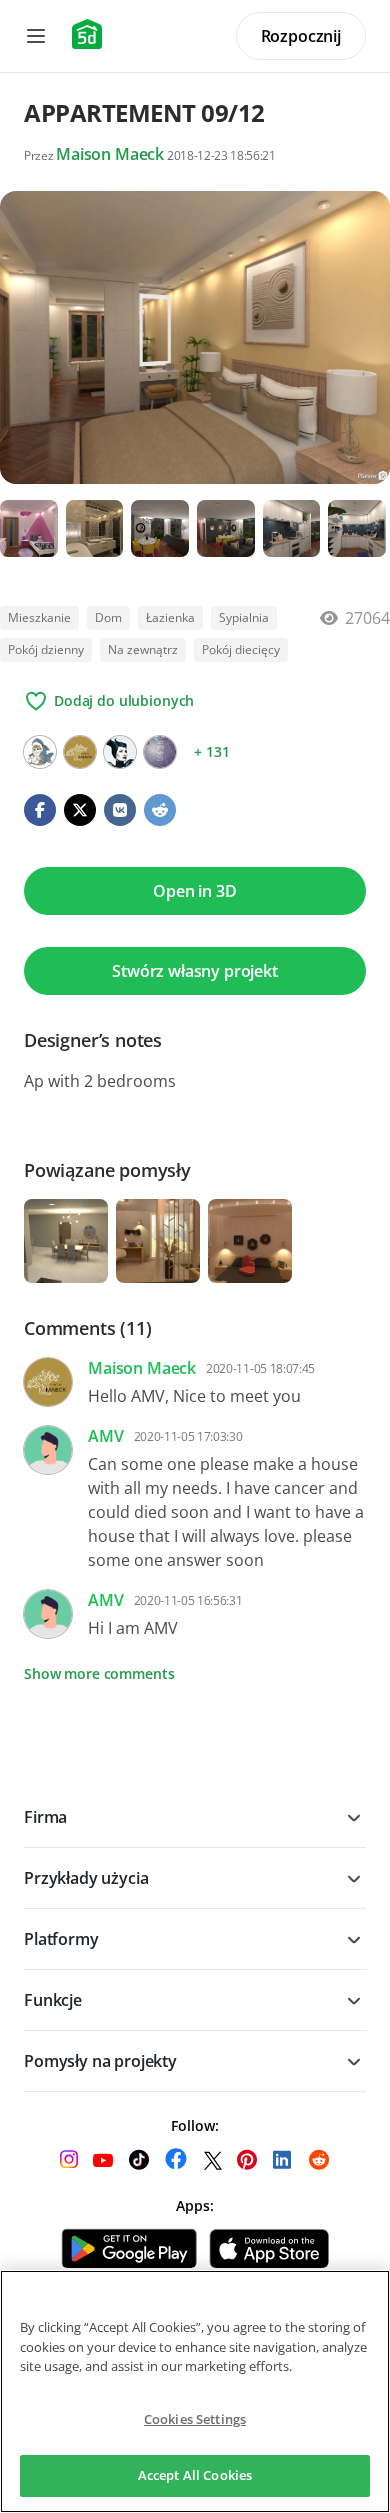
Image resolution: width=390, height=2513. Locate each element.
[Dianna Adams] (160, 752)
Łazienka (170, 617)
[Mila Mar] (120, 752)
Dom (108, 617)
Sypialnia (244, 617)
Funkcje (53, 2000)
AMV (106, 1436)
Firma (45, 1817)
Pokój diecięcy (241, 649)
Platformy (61, 1939)
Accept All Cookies (195, 2475)
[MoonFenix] (40, 752)
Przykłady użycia (86, 1878)
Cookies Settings (195, 2419)
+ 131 (211, 751)
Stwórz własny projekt (195, 971)
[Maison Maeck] (80, 752)
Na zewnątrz (143, 649)
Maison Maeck (110, 154)
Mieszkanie (39, 617)
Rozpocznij (301, 36)
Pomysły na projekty (100, 2061)
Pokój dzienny (46, 649)
